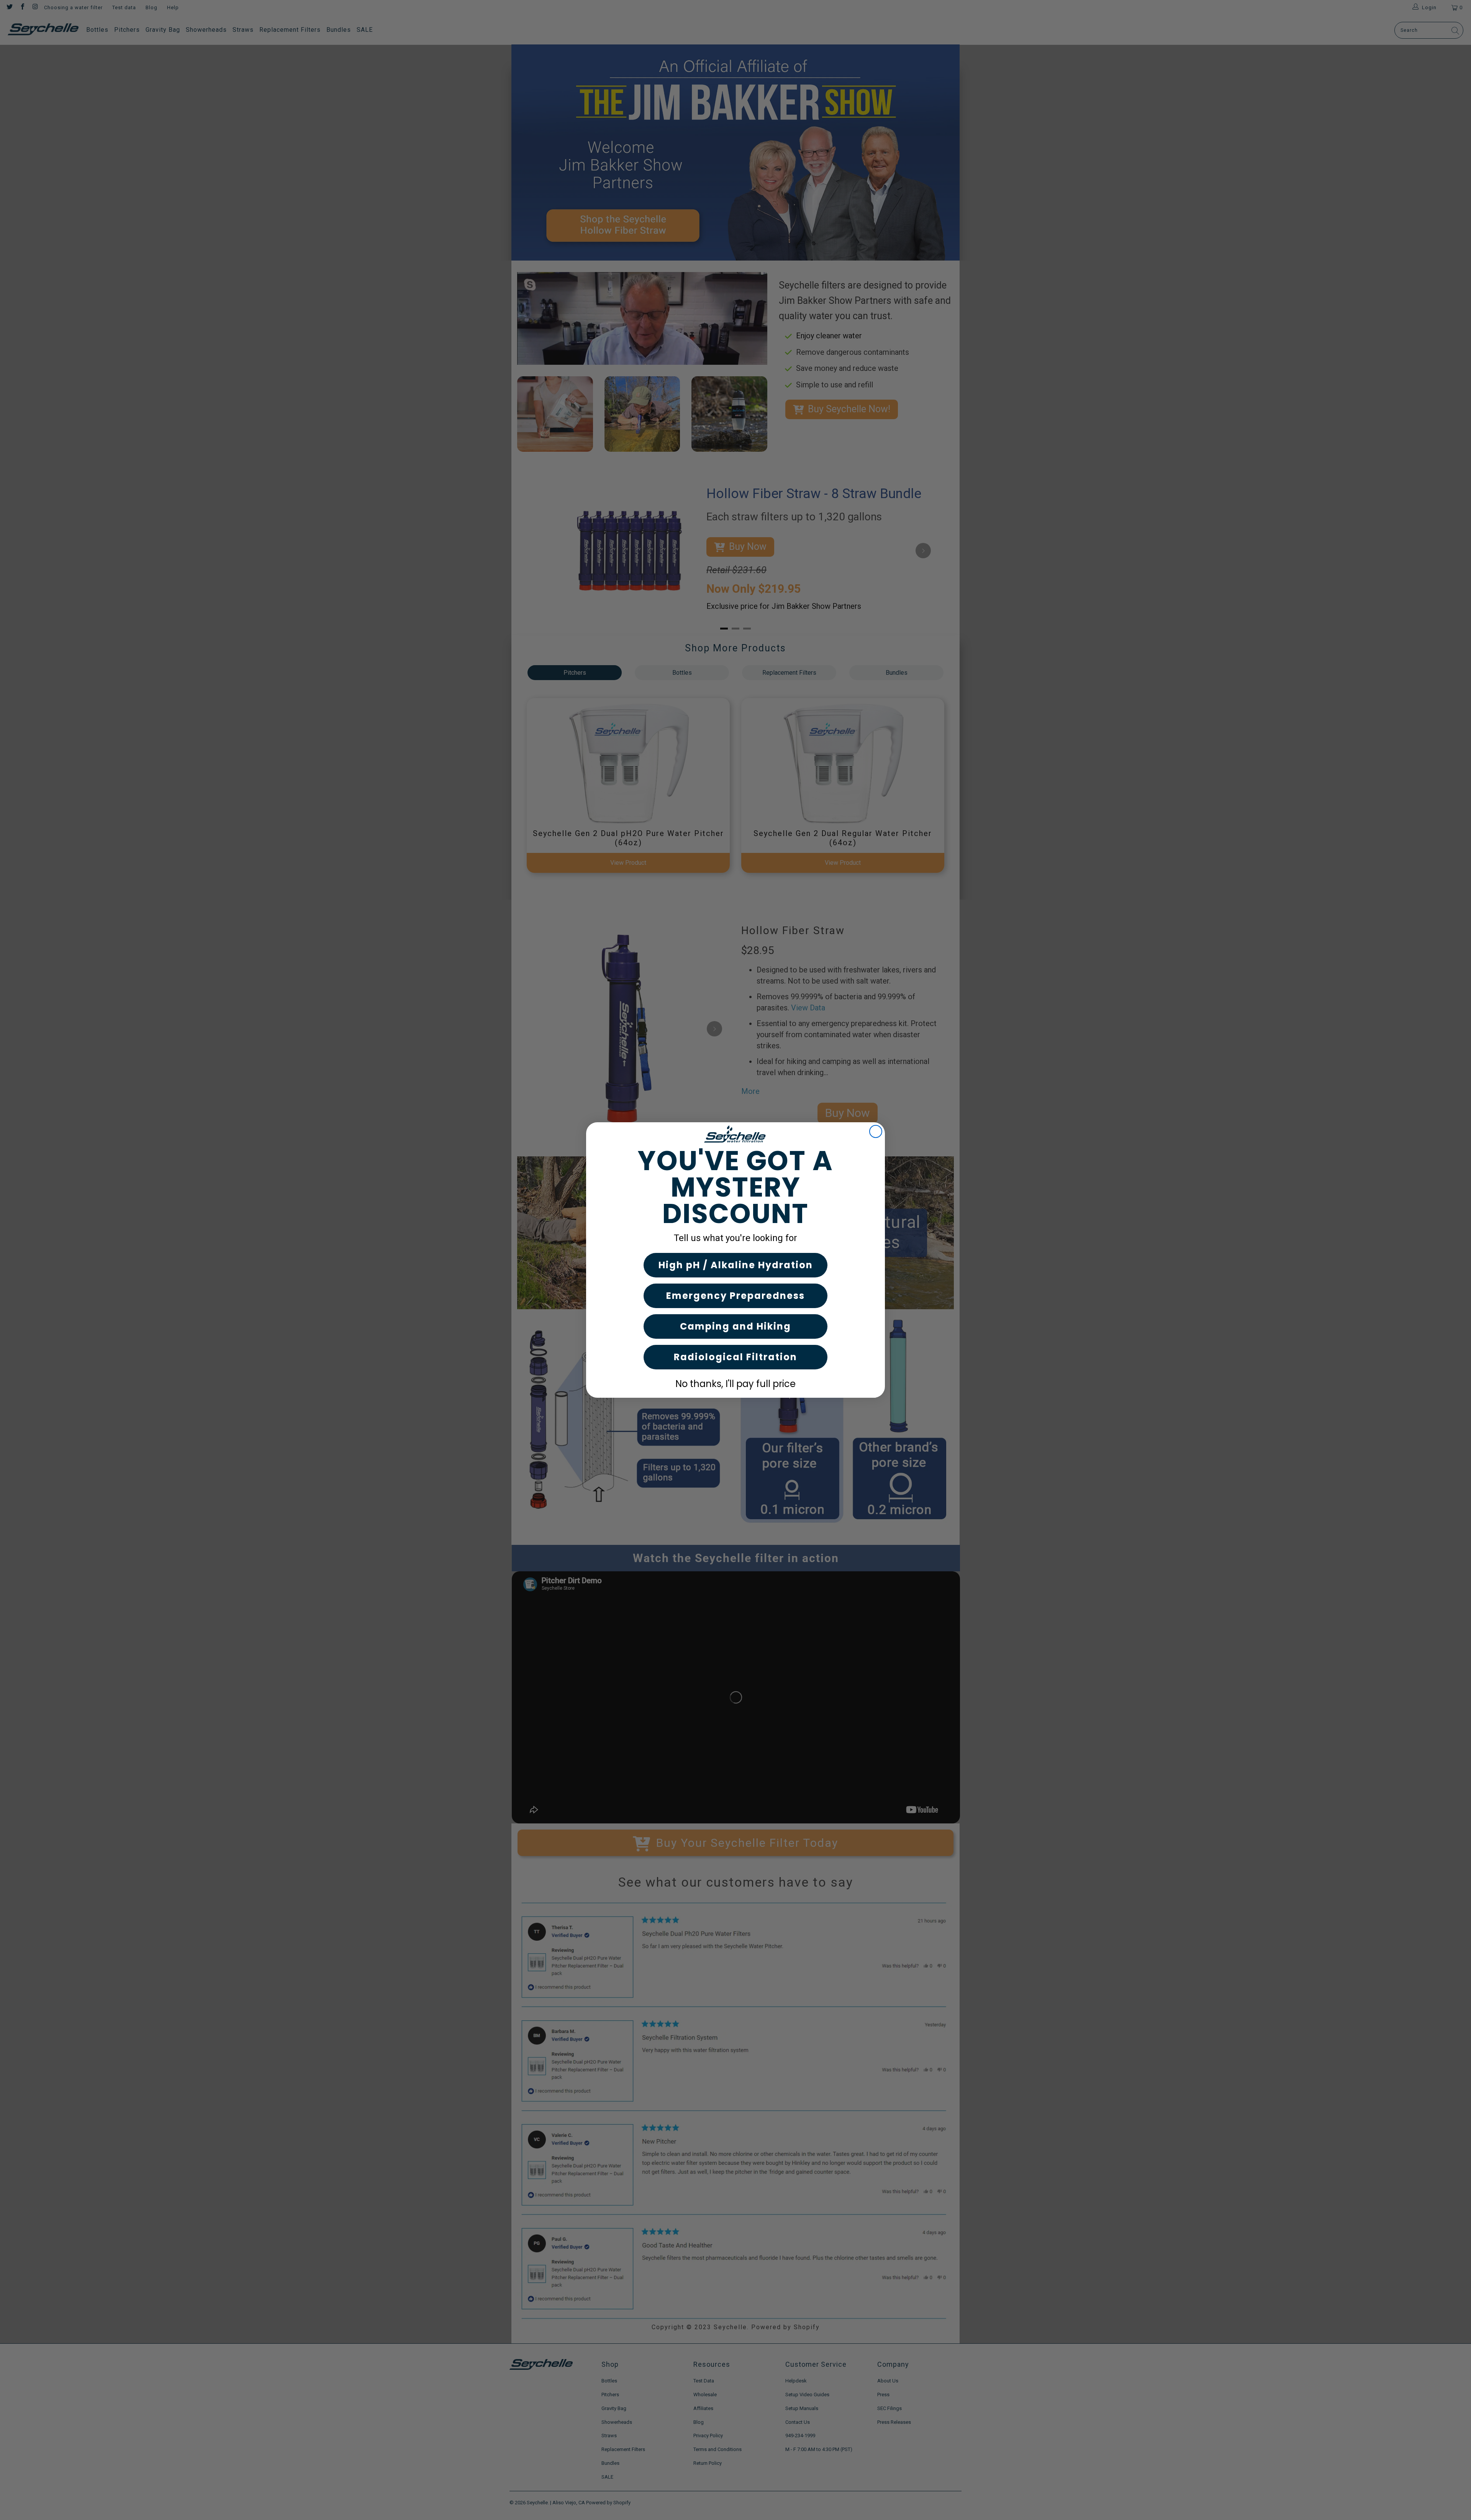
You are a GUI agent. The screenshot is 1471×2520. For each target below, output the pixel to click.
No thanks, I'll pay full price (735, 1384)
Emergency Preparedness (735, 1296)
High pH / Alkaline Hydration (736, 1265)
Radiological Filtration (735, 1357)
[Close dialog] (876, 1131)
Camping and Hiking (735, 1326)
